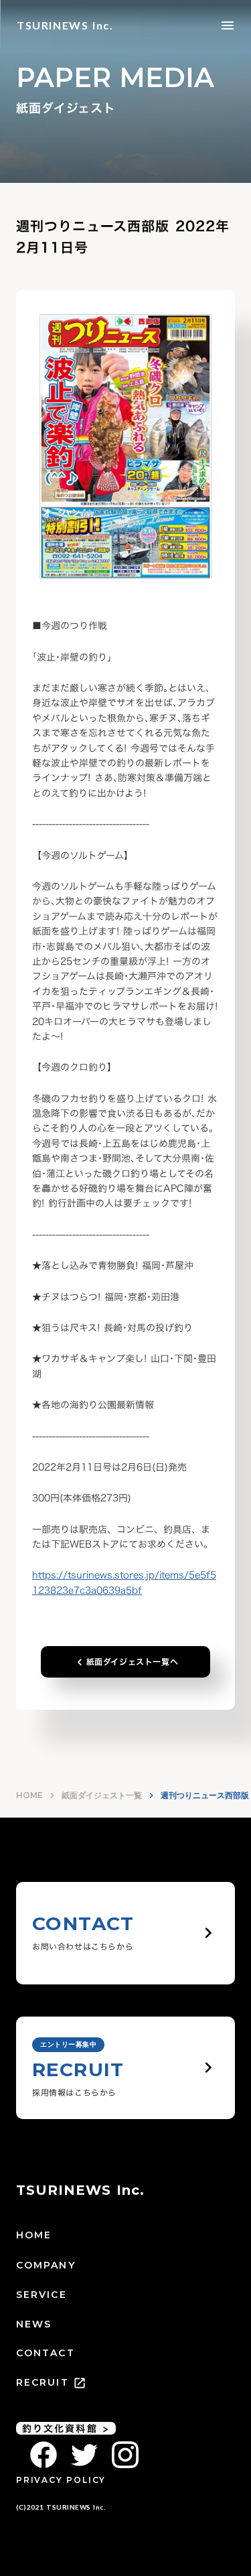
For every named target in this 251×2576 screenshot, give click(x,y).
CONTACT (46, 2353)
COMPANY (46, 2265)
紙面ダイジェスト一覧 (102, 1795)
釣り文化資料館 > (66, 2429)
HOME (29, 1795)
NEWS (34, 2324)
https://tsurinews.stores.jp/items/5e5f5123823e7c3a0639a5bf (124, 1582)
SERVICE (41, 2295)
